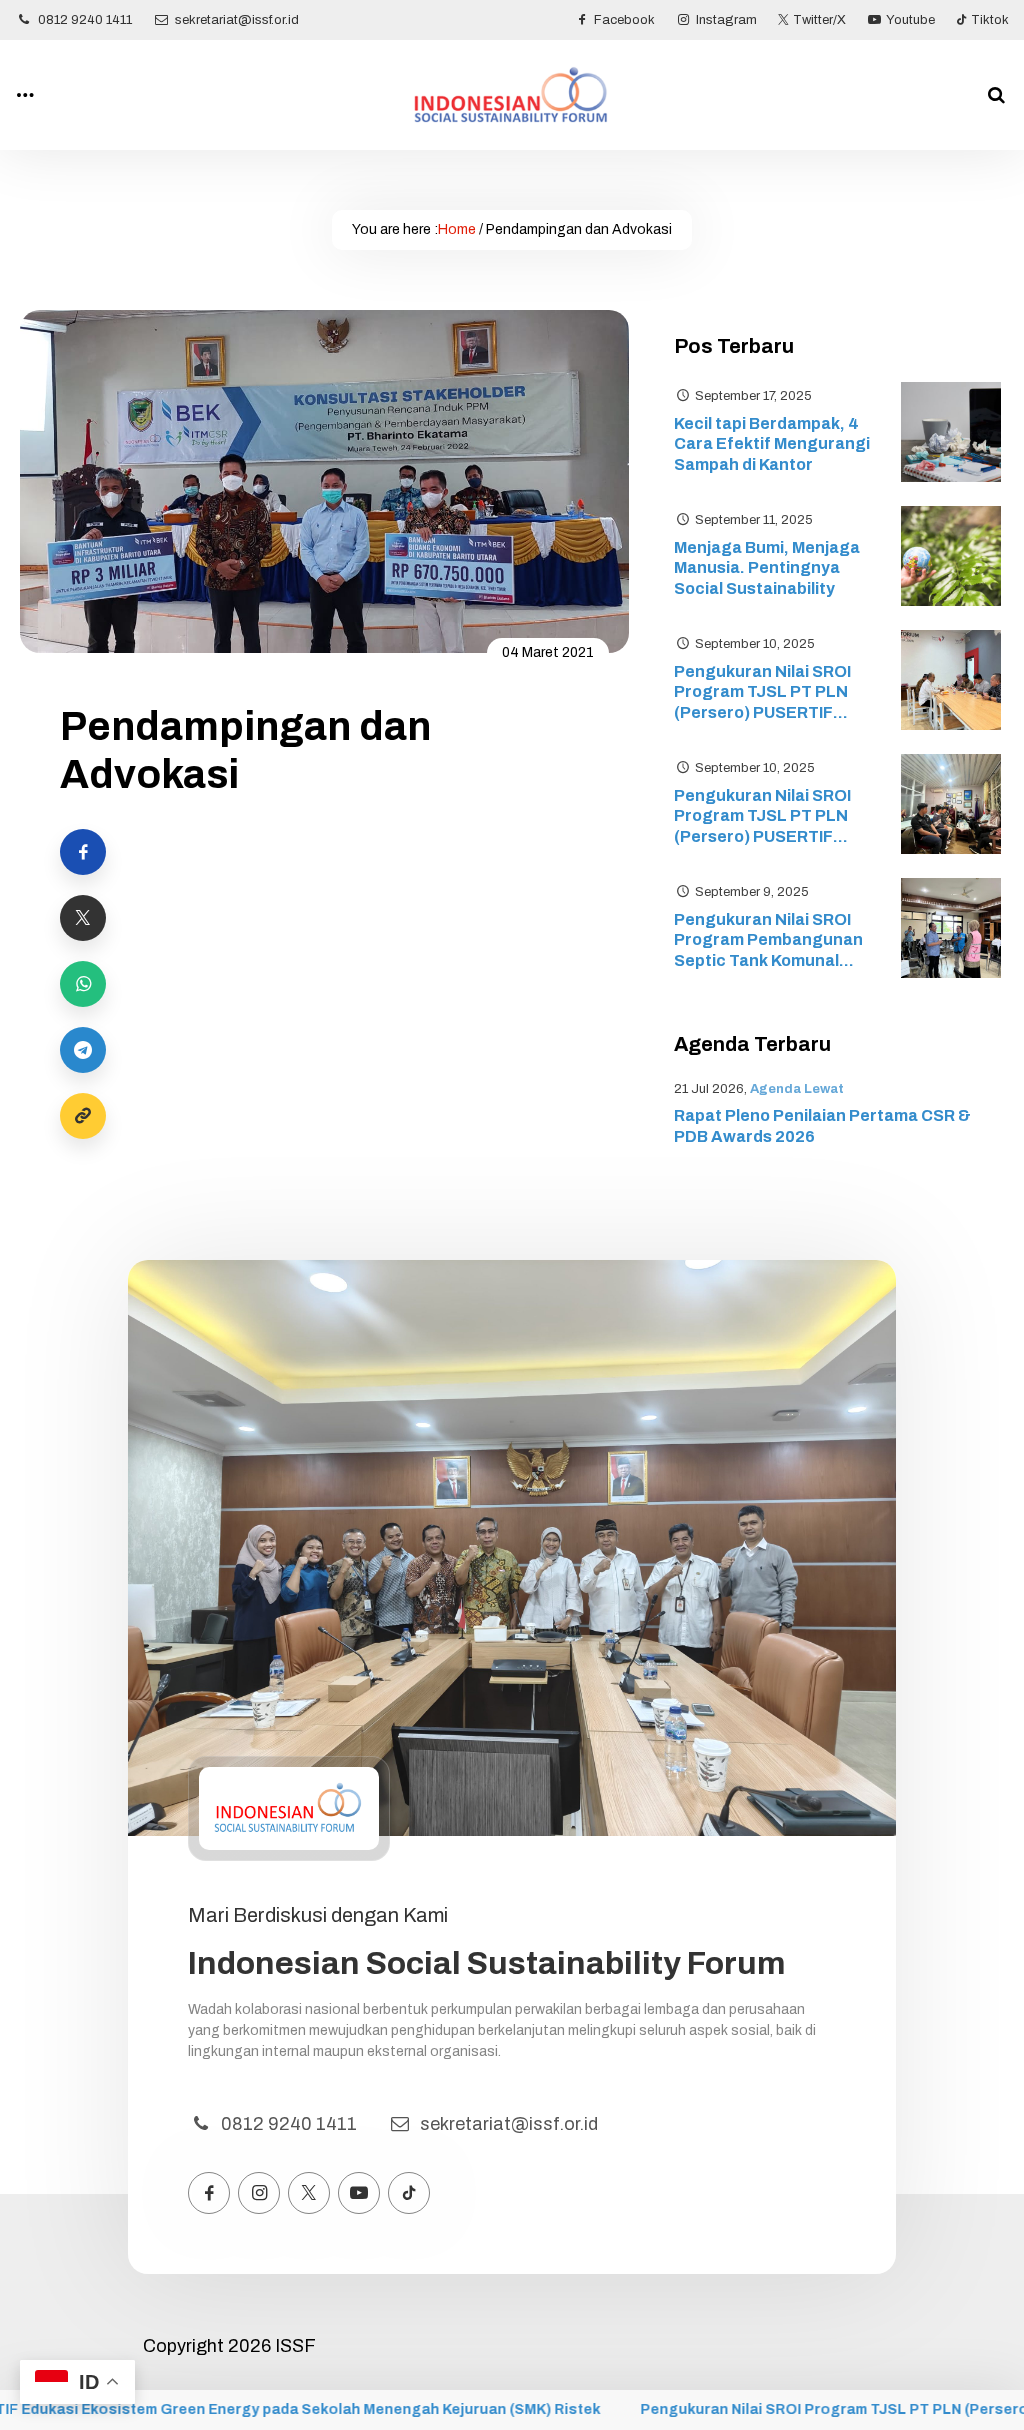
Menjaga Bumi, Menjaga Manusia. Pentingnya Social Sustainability (767, 568)
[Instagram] (259, 2193)
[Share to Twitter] (83, 918)
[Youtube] (359, 2193)
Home (457, 229)
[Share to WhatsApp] (83, 984)
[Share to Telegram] (83, 1050)
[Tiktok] (409, 2193)
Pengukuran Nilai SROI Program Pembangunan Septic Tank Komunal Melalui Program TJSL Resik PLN (768, 941)
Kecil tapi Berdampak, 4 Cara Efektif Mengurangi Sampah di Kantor (772, 444)
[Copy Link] (83, 1116)
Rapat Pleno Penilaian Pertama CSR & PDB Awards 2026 (822, 1126)
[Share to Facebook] (83, 852)
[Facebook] (209, 2193)
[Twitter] (309, 2193)
